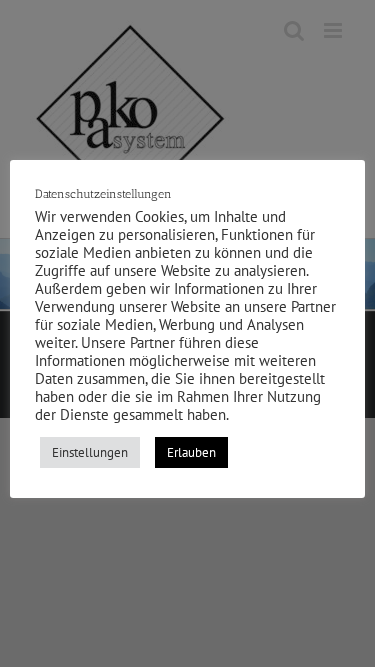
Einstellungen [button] (90, 452)
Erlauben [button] (191, 452)
